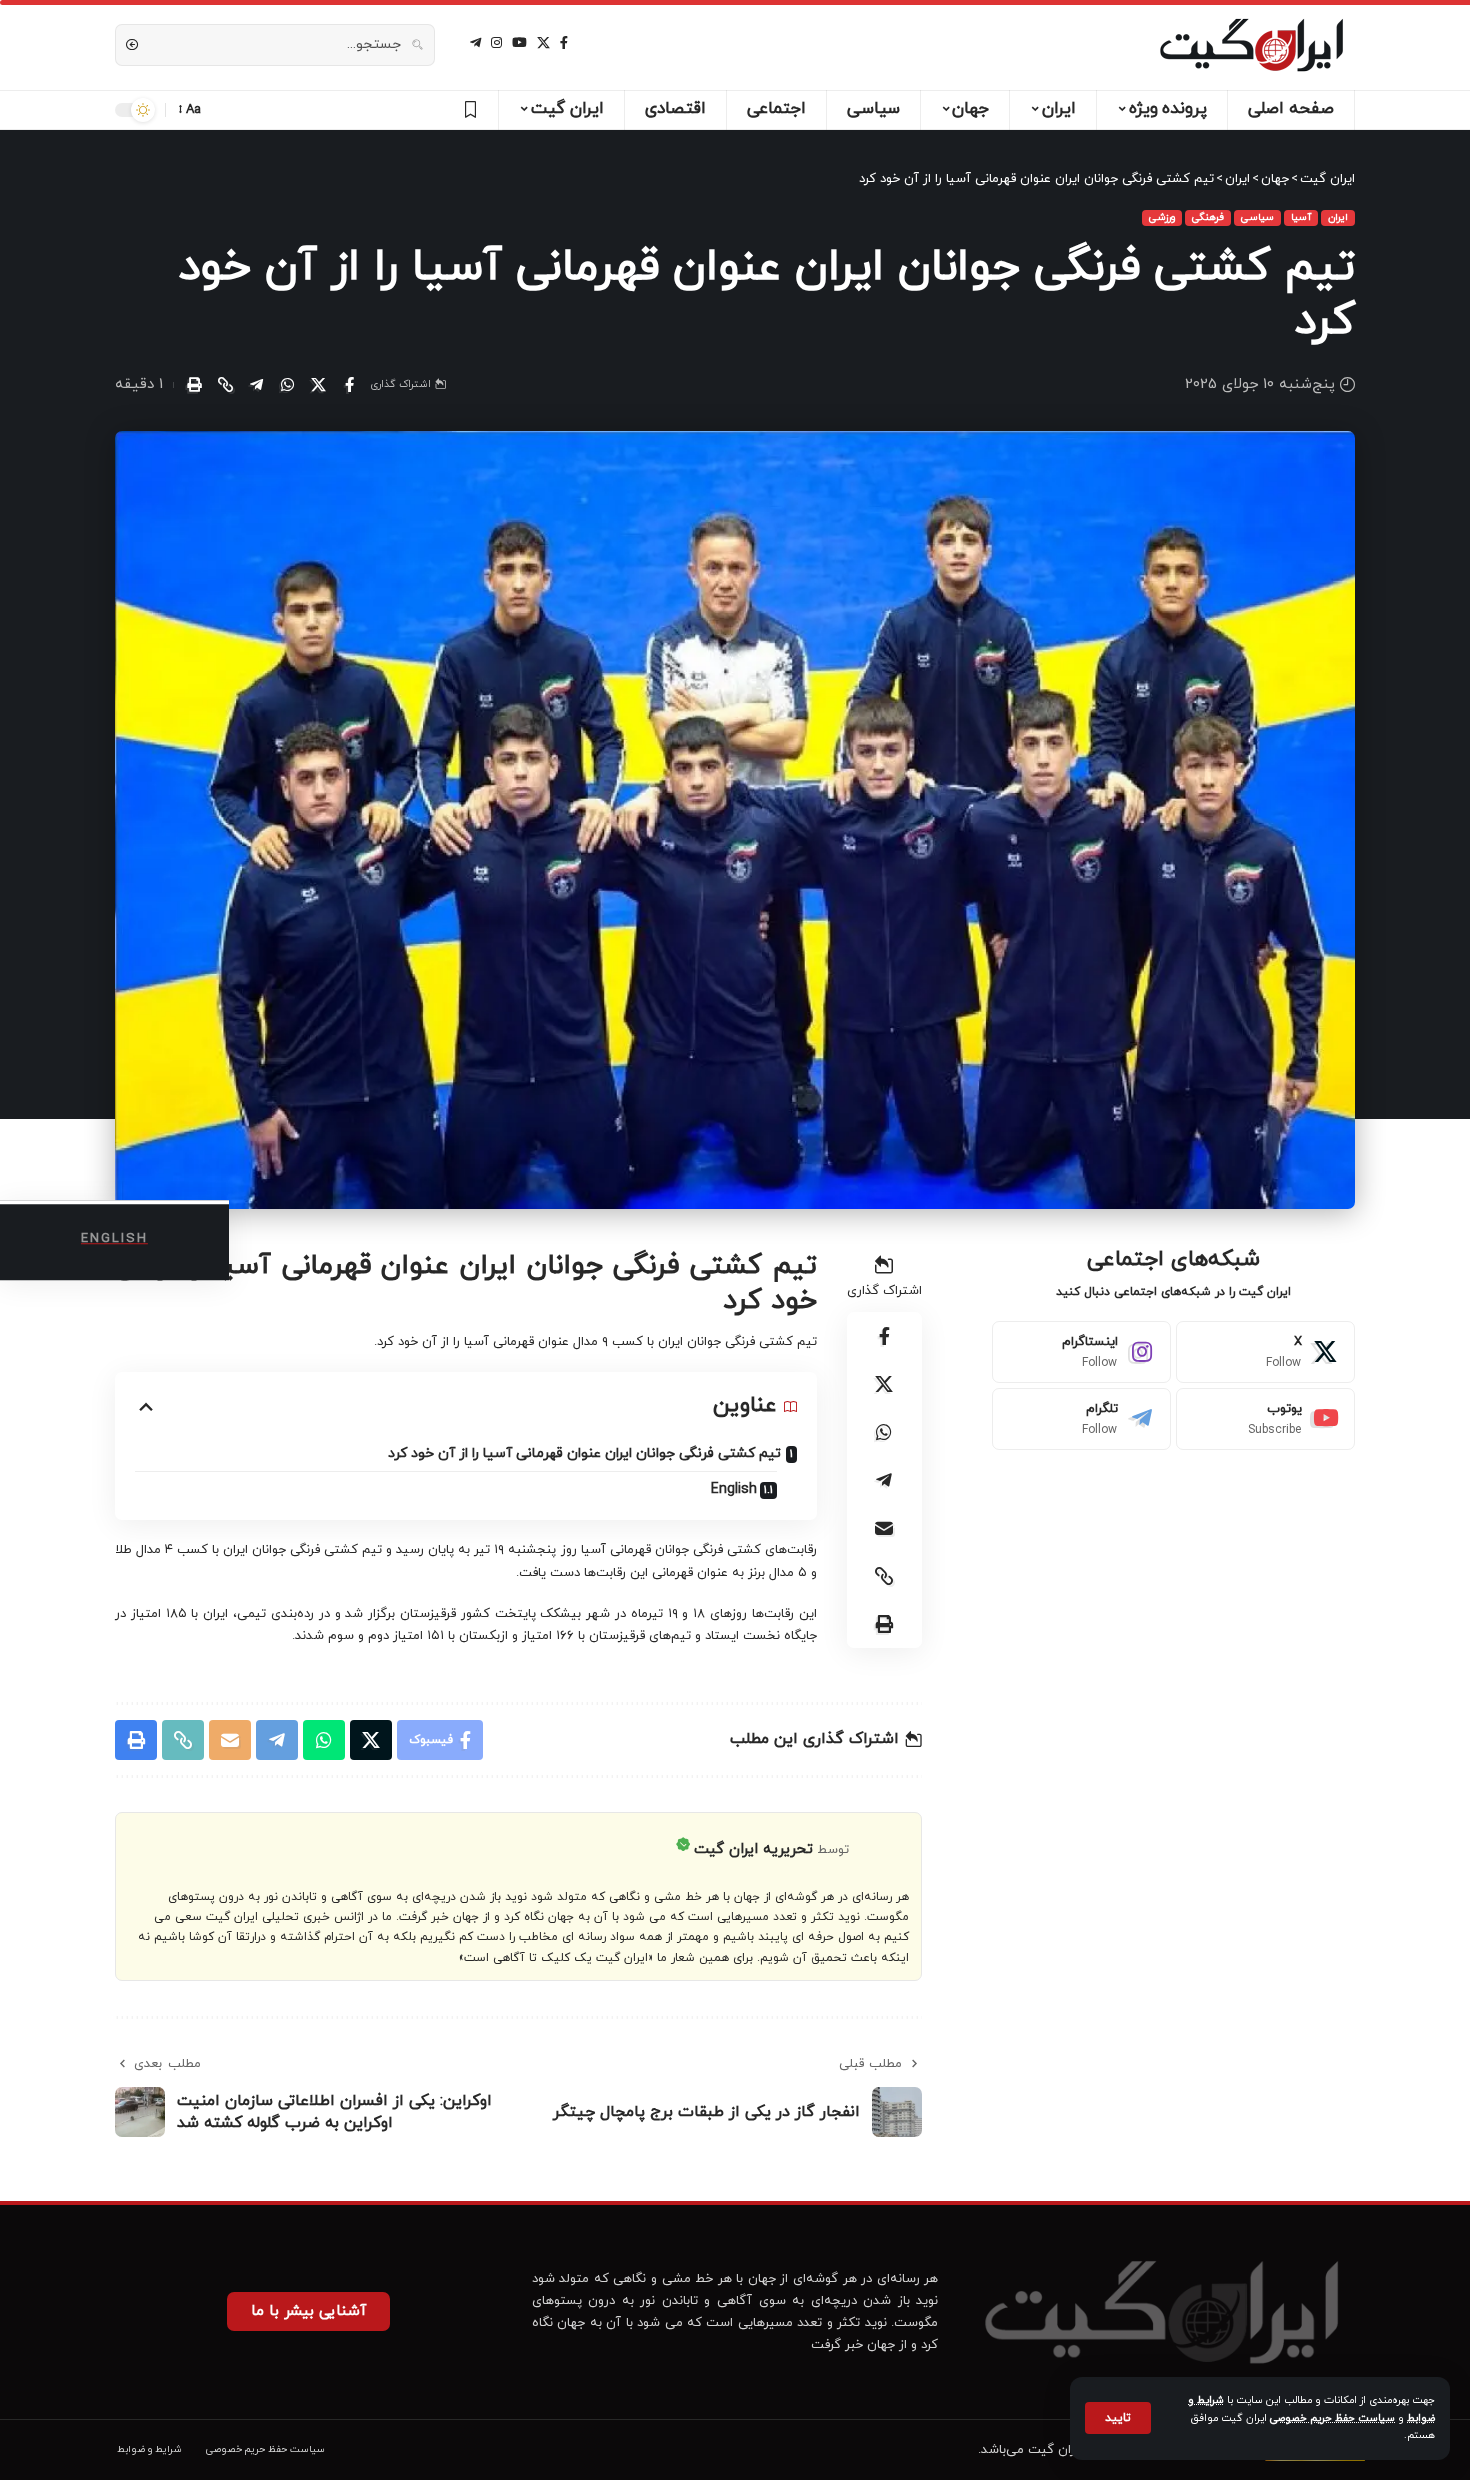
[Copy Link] (225, 385)
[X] (543, 43)
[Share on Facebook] (349, 385)
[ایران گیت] (1251, 45)
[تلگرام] (475, 43)
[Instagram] (1081, 1352)
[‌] (467, 110)
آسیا (1301, 217)
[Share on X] (318, 385)
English (734, 1489)
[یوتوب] (519, 43)
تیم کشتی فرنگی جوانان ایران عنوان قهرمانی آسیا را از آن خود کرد (584, 1453)
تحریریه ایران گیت (753, 1849)
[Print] (194, 385)
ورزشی (1162, 217)
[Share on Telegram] (256, 385)
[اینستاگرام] (496, 43)
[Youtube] (1265, 1419)
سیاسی (1257, 217)
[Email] (884, 1528)
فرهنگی (1208, 217)
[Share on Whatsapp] (287, 385)
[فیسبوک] (564, 43)
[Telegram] (1081, 1419)
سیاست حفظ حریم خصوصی (1332, 2418)
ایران (1338, 217)
